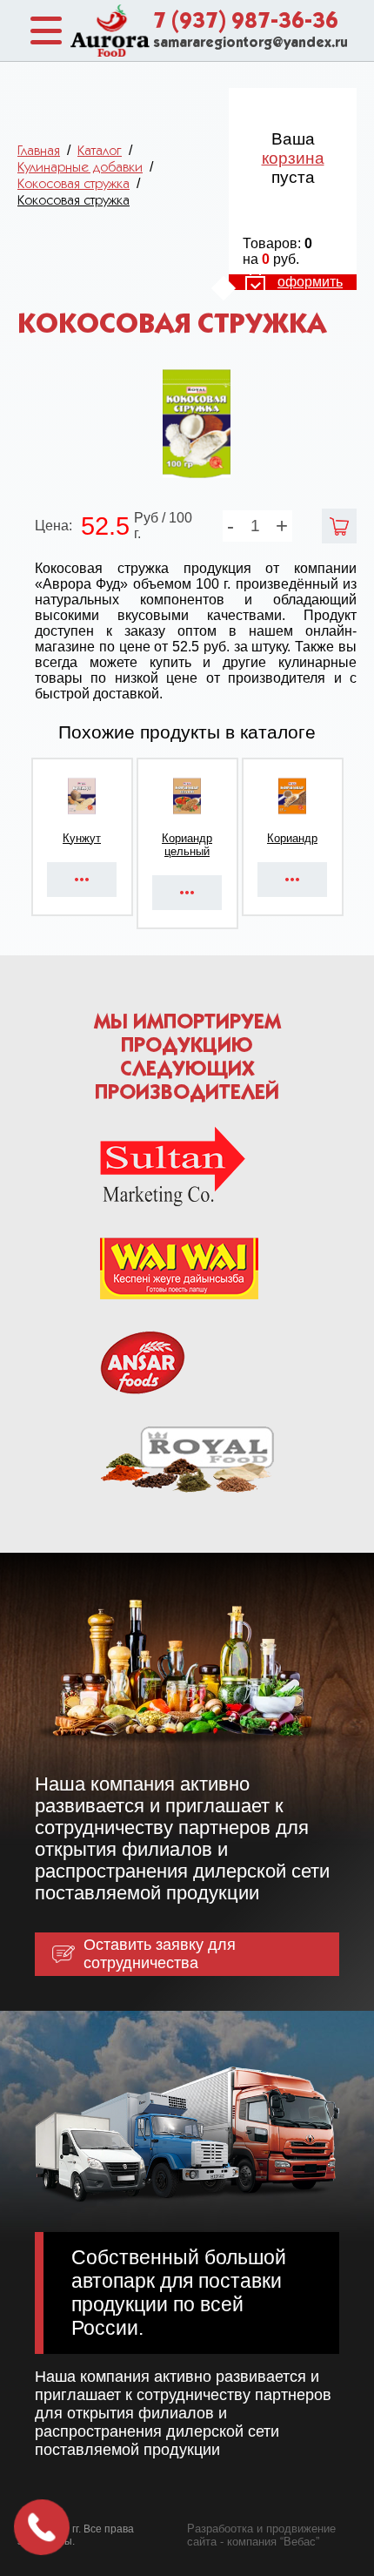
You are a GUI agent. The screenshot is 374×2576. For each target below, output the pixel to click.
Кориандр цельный (187, 845)
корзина (293, 158)
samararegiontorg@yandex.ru (250, 44)
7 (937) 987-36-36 (246, 22)
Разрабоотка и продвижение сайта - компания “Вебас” (261, 2535)
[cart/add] (339, 526)
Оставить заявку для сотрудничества (160, 1954)
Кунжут (82, 838)
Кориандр (292, 838)
